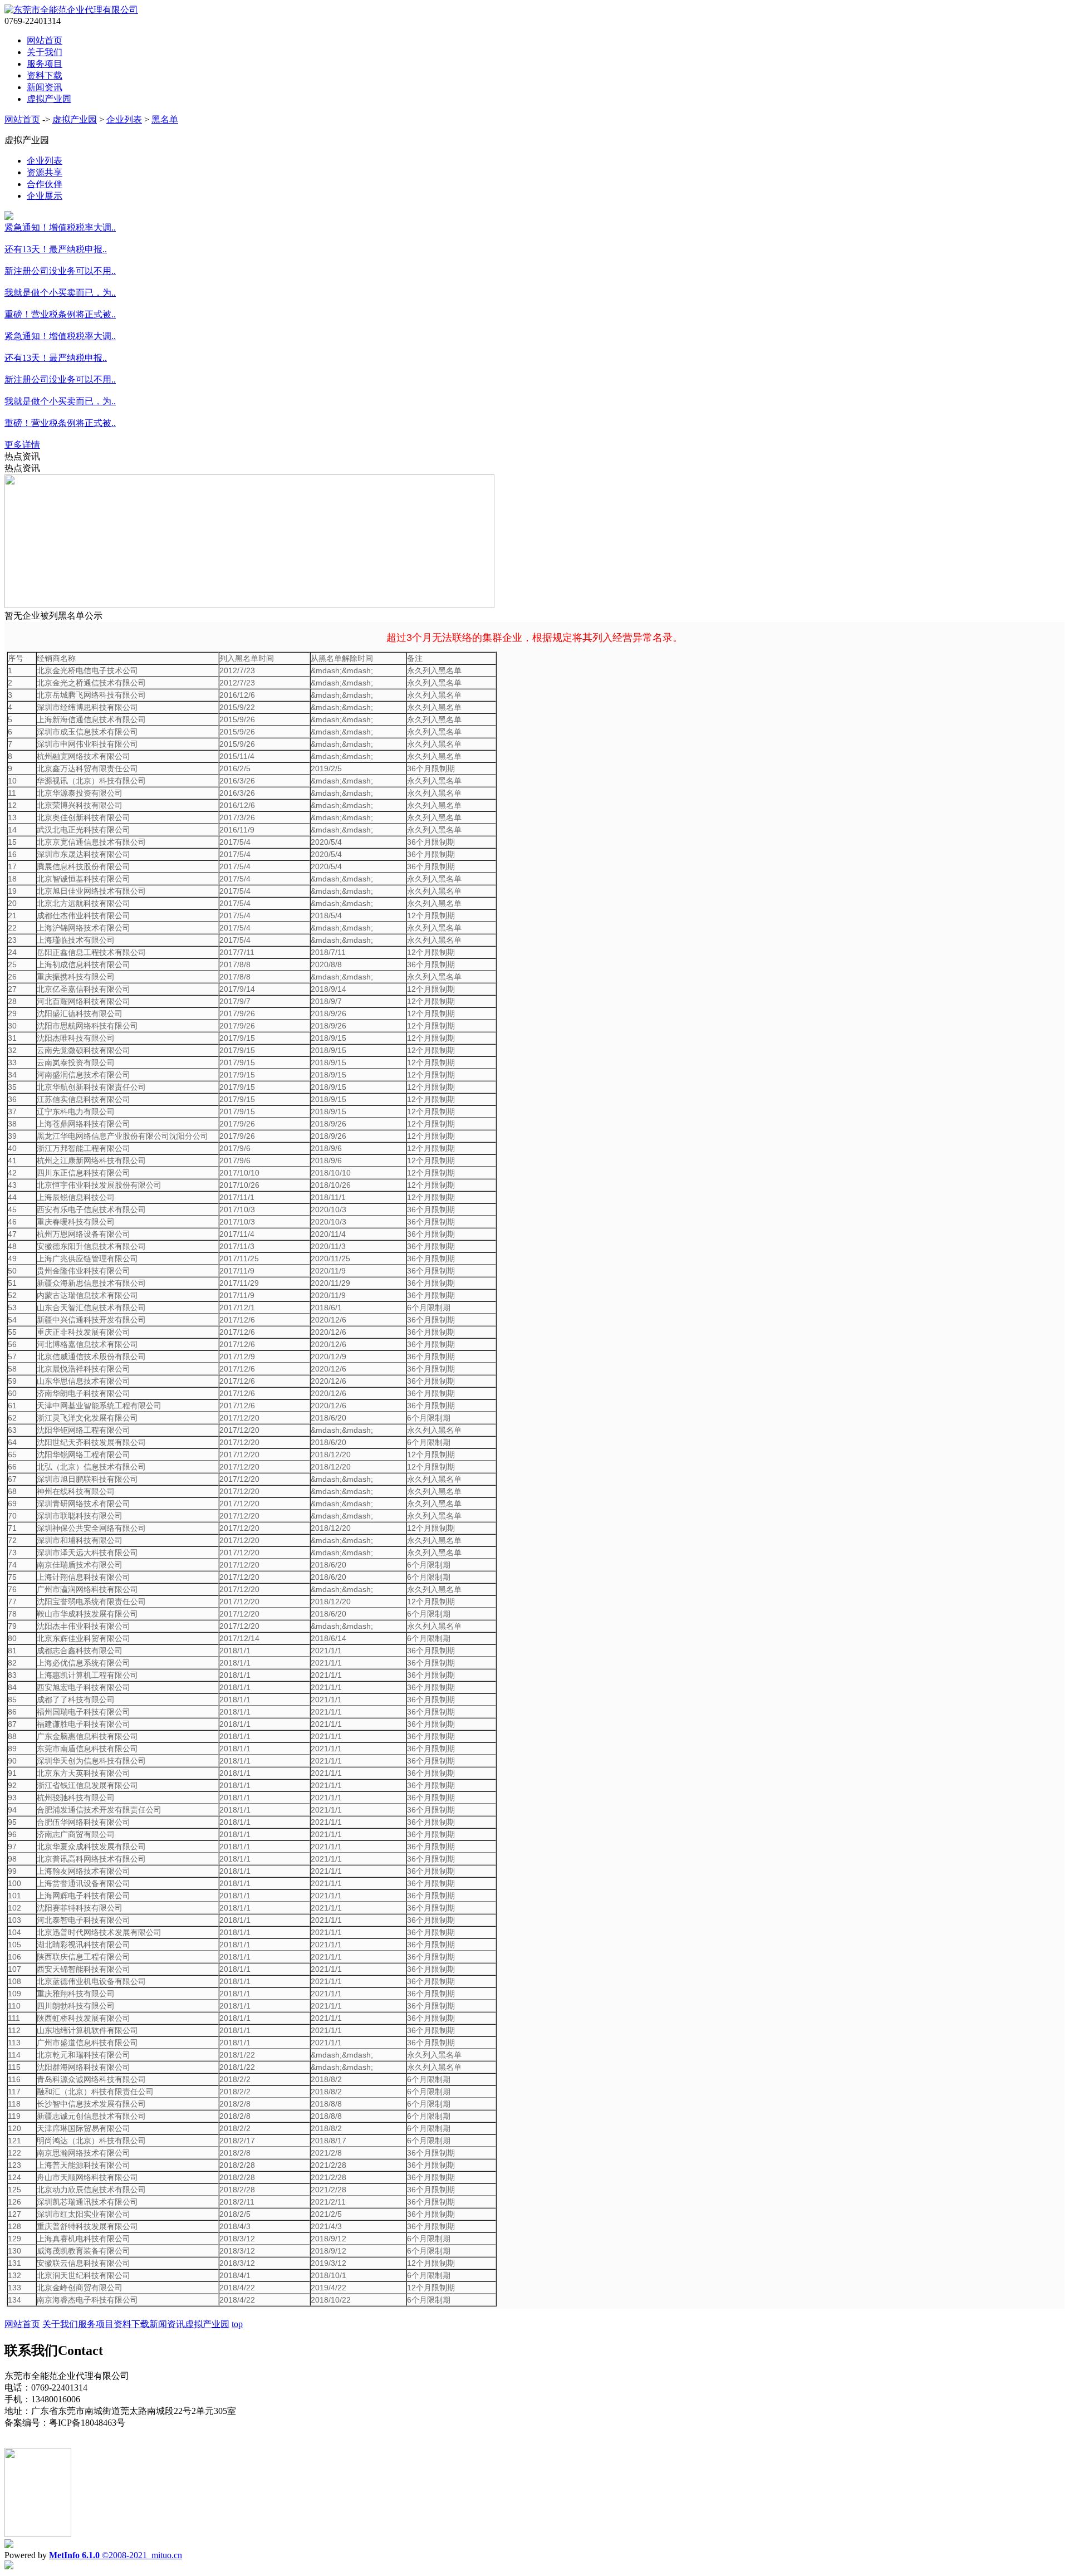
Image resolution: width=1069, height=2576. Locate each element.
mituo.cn (167, 2555)
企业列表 (124, 119)
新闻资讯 (45, 87)
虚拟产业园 (49, 99)
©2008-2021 (126, 2555)
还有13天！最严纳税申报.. (56, 249)
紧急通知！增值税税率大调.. (60, 227)
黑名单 (165, 119)
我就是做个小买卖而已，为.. (60, 293)
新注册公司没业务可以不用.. (60, 271)
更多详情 (22, 445)
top (237, 2324)
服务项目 (45, 64)
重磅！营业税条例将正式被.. (60, 314)
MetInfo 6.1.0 (74, 2555)
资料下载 (45, 75)
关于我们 (45, 52)
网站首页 (45, 40)
